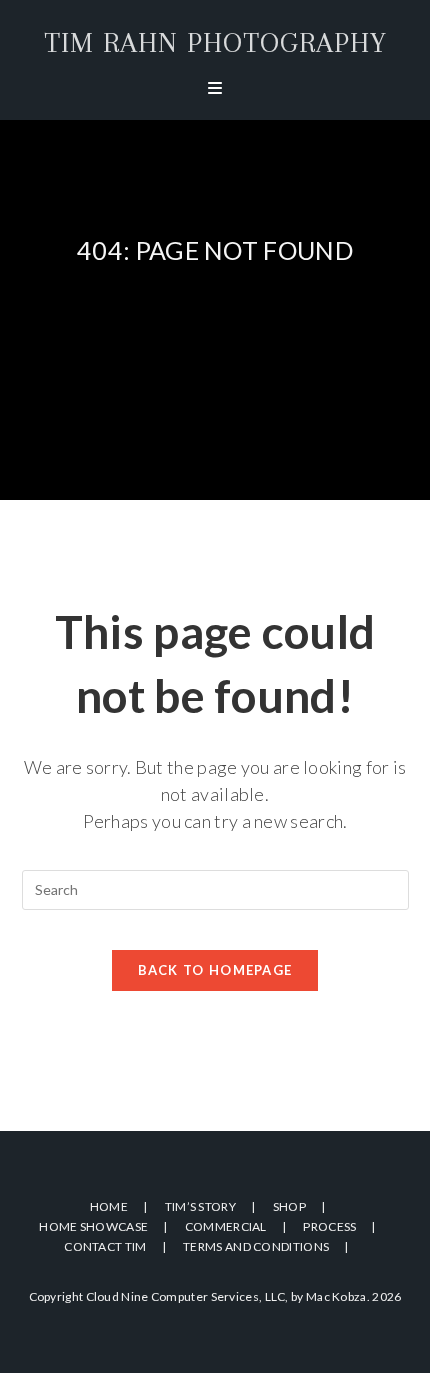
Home (109, 1206)
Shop (289, 1206)
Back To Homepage (215, 970)
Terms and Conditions (256, 1246)
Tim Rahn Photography (215, 42)
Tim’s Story (200, 1206)
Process (329, 1226)
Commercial (226, 1226)
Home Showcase (93, 1226)
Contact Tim (105, 1246)
